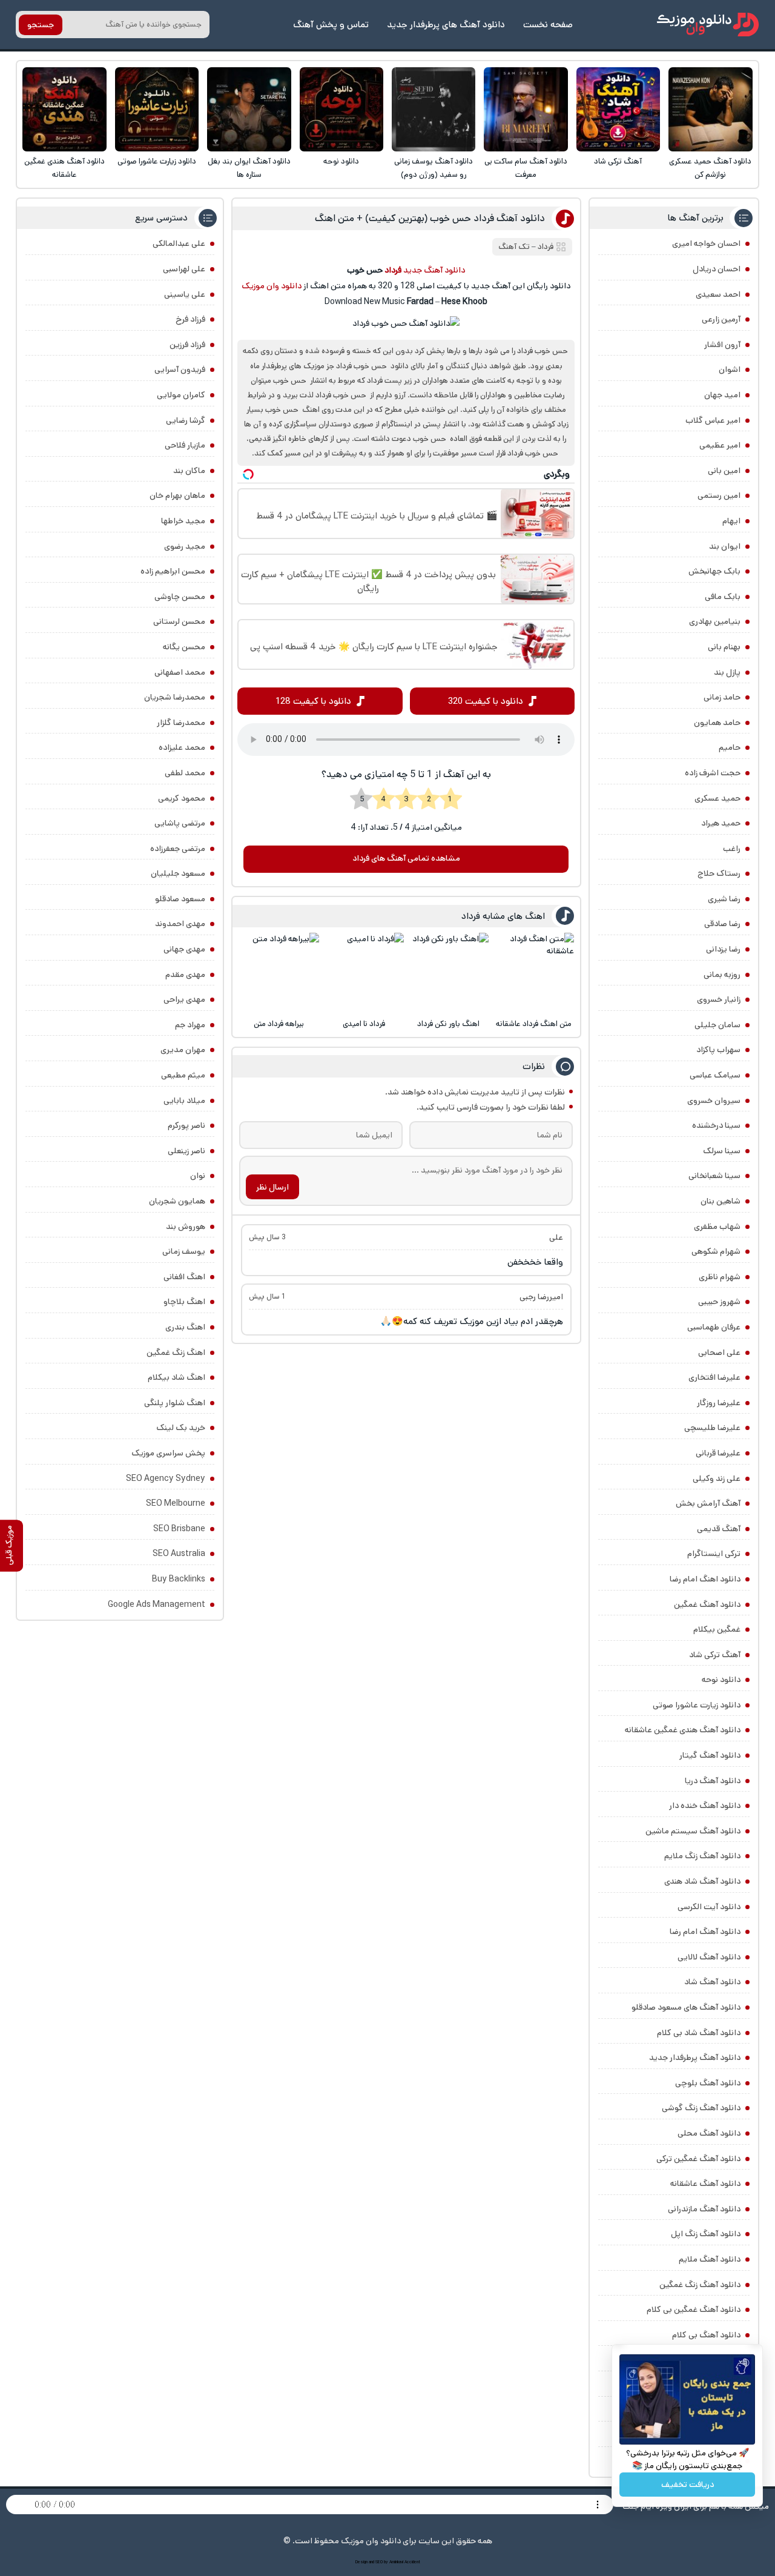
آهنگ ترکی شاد (618, 161)
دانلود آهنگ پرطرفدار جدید (695, 2058)
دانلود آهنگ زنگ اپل (706, 2234)
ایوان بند (725, 546)
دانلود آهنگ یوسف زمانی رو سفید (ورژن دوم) (434, 168)
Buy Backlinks (179, 1579)
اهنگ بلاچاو (184, 1302)
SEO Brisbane (179, 1529)
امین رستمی (719, 495)
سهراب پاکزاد (718, 1050)
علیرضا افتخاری (714, 1377)
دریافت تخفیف (688, 2485)
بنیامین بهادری (715, 621)
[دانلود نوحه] (342, 109)
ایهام (731, 521)
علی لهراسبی (184, 269)
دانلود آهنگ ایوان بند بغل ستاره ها (249, 168)
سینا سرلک (722, 1151)
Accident (412, 2562)
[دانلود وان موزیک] (708, 25)
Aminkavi (396, 2562)
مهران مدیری (183, 1050)
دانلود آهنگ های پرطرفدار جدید (446, 25)
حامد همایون (717, 723)
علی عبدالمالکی (179, 243)
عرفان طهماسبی (714, 1327)
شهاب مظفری (717, 1227)
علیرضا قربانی (718, 1453)
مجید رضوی (185, 546)
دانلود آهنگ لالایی (709, 1957)
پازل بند (727, 672)
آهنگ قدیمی (719, 1529)
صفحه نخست (548, 25)
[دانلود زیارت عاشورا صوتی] (157, 109)
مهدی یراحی (184, 999)
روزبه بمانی (722, 975)
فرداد (546, 247)
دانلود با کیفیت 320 (486, 701)
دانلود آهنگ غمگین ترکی (698, 2159)
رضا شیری (724, 899)
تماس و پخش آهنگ (331, 25)
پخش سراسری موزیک (168, 1453)
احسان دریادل (717, 269)
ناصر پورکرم (186, 1125)
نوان (198, 1176)
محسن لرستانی (179, 621)
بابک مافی (723, 597)
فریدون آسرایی (180, 369)
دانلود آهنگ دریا (713, 1781)
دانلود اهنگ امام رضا (705, 1579)
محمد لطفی (185, 773)
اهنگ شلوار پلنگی (175, 1403)
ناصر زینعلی (186, 1151)
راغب (732, 849)
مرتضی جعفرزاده (178, 849)
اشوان (730, 369)
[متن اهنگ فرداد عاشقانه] (534, 973)
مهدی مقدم (185, 975)
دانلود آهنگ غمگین (707, 1604)
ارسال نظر (272, 1187)
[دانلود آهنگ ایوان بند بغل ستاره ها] (249, 109)
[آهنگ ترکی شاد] (618, 109)
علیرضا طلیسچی (712, 1428)
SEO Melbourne (176, 1503)
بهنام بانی (724, 647)
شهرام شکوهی (716, 1251)
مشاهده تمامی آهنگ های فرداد (406, 858)
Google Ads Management (157, 1604)
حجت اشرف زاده (713, 773)
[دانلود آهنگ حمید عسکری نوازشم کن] (711, 109)
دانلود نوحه (341, 161)
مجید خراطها (183, 521)
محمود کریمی (182, 798)
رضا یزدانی (723, 949)
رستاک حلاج (719, 873)
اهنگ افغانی (184, 1277)
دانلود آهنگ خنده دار (705, 1806)
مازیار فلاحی (185, 445)
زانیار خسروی (719, 999)
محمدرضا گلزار (181, 723)
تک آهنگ (514, 247)
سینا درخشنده (716, 1125)
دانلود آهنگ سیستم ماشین (693, 1831)
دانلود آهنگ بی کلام (706, 2335)
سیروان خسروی (714, 1101)
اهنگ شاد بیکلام (176, 1377)
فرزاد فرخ (190, 319)
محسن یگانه (184, 647)
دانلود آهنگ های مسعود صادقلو (686, 2007)
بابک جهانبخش (714, 571)
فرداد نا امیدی (364, 1024)
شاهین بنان (721, 1201)
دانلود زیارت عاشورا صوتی (157, 161)
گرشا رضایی (186, 420)
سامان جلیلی (717, 1025)
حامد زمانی (722, 697)
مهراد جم (190, 1025)
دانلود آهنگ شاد (712, 1982)
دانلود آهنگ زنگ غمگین (700, 2285)
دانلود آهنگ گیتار (710, 1755)
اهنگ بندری (185, 1327)
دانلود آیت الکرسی (709, 1907)
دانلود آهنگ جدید (434, 270)
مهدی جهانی (184, 949)
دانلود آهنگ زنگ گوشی (701, 2108)
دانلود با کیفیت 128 (313, 701)
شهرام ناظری (720, 1277)
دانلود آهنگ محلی (709, 2133)
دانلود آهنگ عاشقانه (705, 2184)
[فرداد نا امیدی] (364, 973)
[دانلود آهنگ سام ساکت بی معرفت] (526, 109)
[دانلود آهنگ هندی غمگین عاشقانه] (64, 109)
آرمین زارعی (721, 319)
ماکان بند (189, 471)
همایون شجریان (177, 1201)
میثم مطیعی (183, 1075)
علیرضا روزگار (719, 1403)
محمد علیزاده (182, 747)
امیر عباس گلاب (713, 420)
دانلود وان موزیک (272, 286)
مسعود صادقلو (180, 899)
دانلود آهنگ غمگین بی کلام (694, 2309)
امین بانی (724, 471)
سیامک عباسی (715, 1075)
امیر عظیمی (720, 445)
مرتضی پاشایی (180, 823)
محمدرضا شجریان (175, 697)
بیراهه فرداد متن (279, 1024)
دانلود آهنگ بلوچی (708, 2083)
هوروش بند (186, 1227)
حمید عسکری (717, 798)
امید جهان (722, 395)
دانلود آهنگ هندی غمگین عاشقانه (64, 168)
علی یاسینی (185, 294)
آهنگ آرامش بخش (708, 1503)
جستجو (41, 25)
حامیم (730, 747)
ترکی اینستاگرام (714, 1554)
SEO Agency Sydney (166, 1478)
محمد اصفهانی (180, 672)
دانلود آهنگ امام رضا (705, 1932)
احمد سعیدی (718, 294)
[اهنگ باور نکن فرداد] (448, 973)
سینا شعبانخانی (714, 1176)
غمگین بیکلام (717, 1629)
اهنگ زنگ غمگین (176, 1353)
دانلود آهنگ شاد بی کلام (699, 2033)
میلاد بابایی (184, 1101)
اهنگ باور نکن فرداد (448, 1024)
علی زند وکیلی (717, 1478)
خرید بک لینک (181, 1428)
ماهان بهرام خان (177, 495)
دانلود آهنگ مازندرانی (704, 2209)
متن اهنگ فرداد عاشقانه (534, 1024)
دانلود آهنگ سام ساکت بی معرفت (526, 168)
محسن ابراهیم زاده (173, 571)
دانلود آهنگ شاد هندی (702, 1881)
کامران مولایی (181, 395)
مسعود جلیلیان (178, 873)
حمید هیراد (721, 823)
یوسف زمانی (184, 1251)
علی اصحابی (719, 1353)
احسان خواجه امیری (706, 243)
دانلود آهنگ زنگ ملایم (702, 1856)
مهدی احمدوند (180, 924)
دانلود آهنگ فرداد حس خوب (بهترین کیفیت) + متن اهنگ (430, 218)
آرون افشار (722, 345)
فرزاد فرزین (187, 345)
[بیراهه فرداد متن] (279, 973)
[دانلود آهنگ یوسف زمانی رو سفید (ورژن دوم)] (434, 109)
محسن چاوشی (180, 597)
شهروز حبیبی (719, 1302)
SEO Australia (179, 1554)
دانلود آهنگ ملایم (710, 2259)
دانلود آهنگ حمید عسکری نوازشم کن (710, 168)
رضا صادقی (722, 924)
